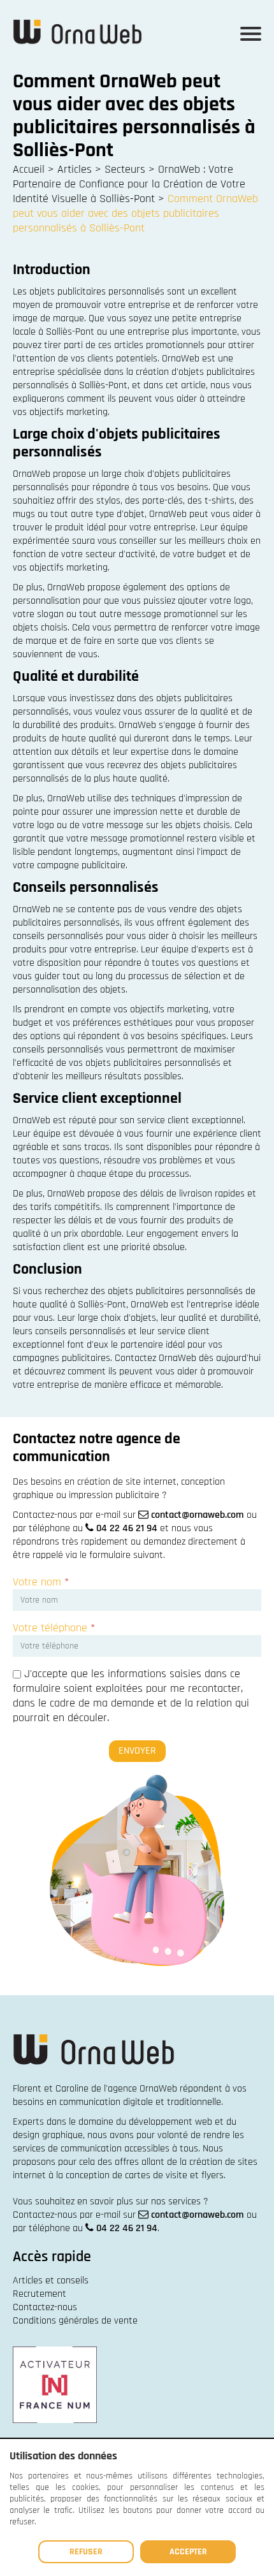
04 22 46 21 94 (127, 1528)
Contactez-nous (45, 2307)
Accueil (29, 169)
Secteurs (125, 169)
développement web (170, 2122)
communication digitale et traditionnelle (140, 2102)
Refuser (86, 2552)
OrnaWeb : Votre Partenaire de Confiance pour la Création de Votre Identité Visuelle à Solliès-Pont (129, 184)
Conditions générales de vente (75, 2321)
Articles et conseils (51, 2281)
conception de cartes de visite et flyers (145, 2175)
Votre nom (41, 1582)
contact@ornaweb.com (198, 1515)
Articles (75, 169)
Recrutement (40, 2294)
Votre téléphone (54, 1628)
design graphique (48, 2135)
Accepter (188, 2552)
